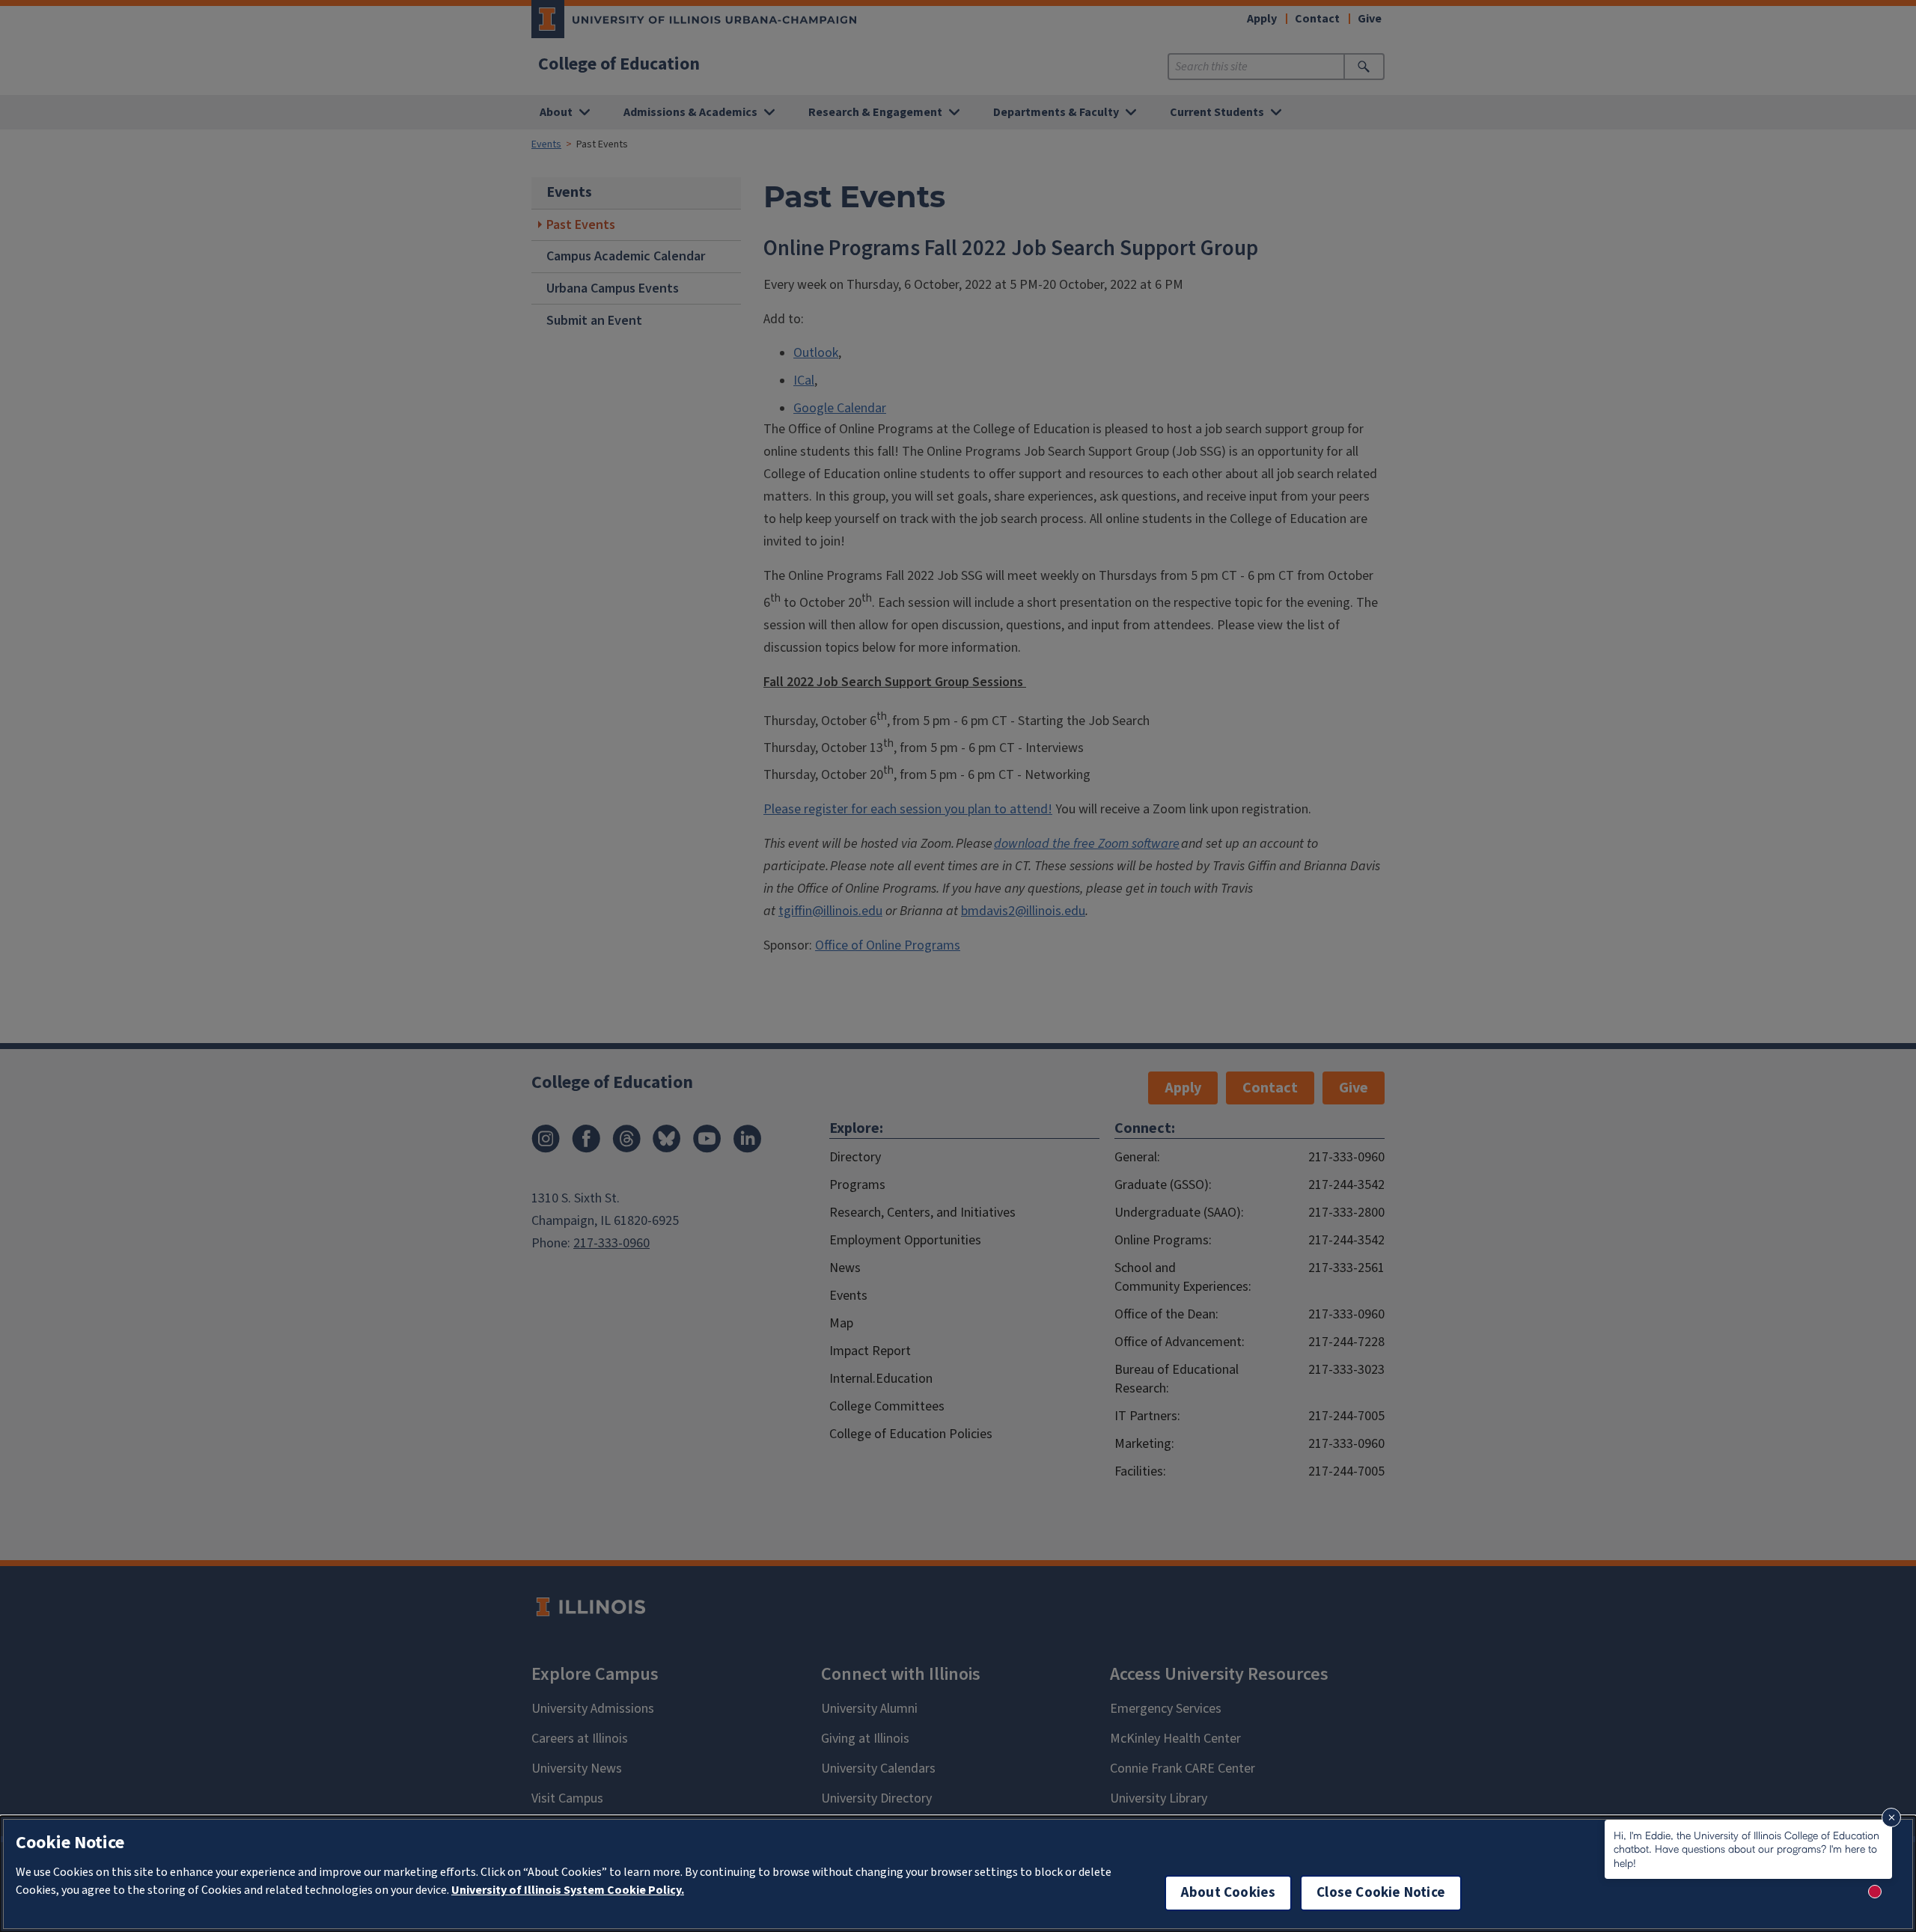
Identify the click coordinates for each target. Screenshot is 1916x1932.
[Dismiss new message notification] (1891, 1818)
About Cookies (1228, 1893)
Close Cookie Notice (1381, 1893)
